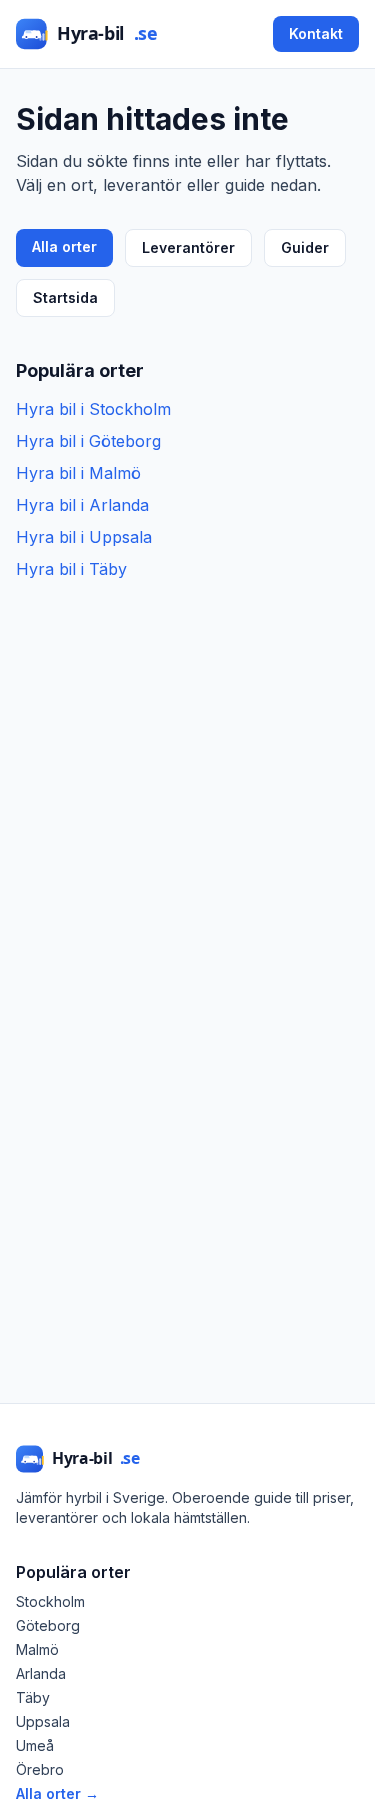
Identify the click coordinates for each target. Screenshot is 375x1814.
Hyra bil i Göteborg (88, 441)
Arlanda (41, 1673)
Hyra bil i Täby (71, 569)
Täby (33, 1697)
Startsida (65, 297)
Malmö (37, 1649)
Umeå (35, 1745)
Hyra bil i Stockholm (93, 409)
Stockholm (50, 1601)
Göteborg (48, 1625)
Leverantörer (188, 247)
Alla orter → (57, 1793)
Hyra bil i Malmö (78, 473)
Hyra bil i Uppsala (84, 537)
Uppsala (43, 1721)
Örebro (40, 1769)
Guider (305, 247)
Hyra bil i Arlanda (82, 505)
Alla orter (64, 246)
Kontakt (316, 33)
